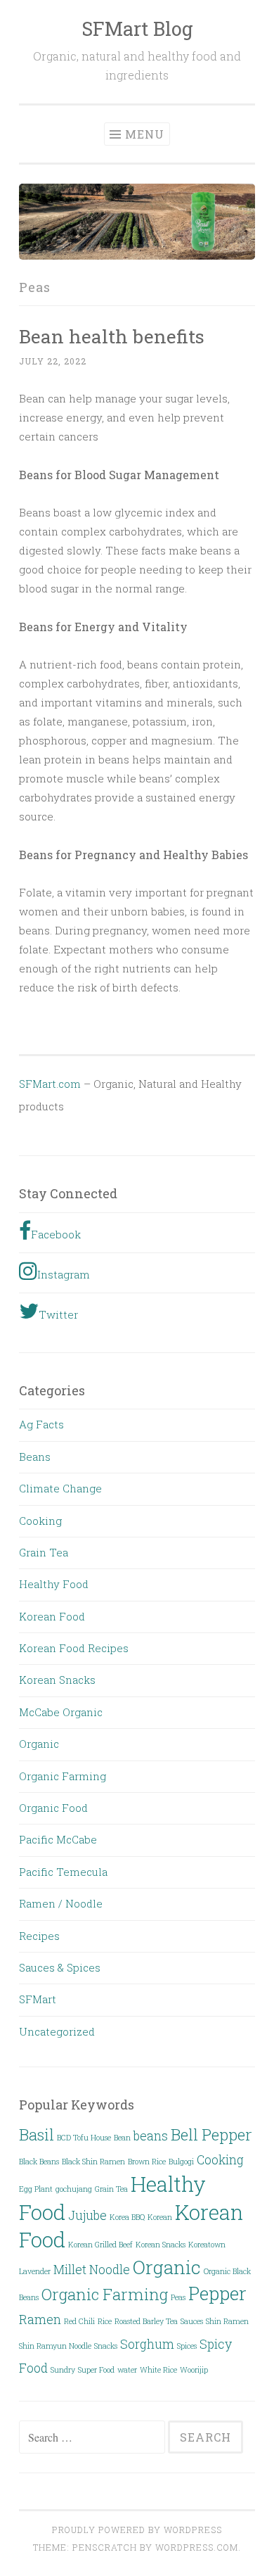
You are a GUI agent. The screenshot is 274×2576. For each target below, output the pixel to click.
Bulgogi (181, 2162)
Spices (187, 2346)
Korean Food (52, 1616)
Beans (35, 1457)
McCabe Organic (61, 1712)
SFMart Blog (137, 28)
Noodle (110, 2269)
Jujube (87, 2215)
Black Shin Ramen (93, 2162)
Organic (39, 1744)
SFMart (38, 1999)
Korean (160, 2217)
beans (151, 2136)
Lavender (35, 2271)
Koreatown (207, 2245)
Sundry (63, 2370)
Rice (105, 2321)
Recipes (39, 1936)
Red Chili (79, 2321)
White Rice (158, 2370)
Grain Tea (44, 1552)
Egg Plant (36, 2189)
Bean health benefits (112, 336)
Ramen (40, 2319)
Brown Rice (147, 2162)
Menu (145, 134)
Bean (122, 2138)
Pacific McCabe (58, 1839)
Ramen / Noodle (61, 1903)
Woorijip (194, 2370)
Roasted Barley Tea (146, 2321)
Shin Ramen (227, 2321)
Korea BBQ (127, 2217)
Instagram (64, 1274)
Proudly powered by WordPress (137, 2530)
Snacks (106, 2346)
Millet (70, 2269)
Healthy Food (54, 1584)
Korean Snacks (57, 1680)
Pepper (217, 2293)
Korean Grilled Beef (100, 2245)
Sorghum (147, 2344)
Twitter (58, 1314)
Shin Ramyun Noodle (55, 2346)
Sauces (192, 2321)
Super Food (96, 2370)
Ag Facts (41, 1424)
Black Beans (39, 2162)
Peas (178, 2297)
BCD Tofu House (84, 2138)
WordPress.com (197, 2547)
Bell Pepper (211, 2134)
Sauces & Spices (60, 1967)
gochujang (74, 2189)
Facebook (56, 1234)
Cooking (40, 1521)
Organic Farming (63, 1776)
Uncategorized (57, 2031)
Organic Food (53, 1808)
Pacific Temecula (63, 1872)
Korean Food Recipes (74, 1648)
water (127, 2370)
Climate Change (60, 1488)
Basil (37, 2134)
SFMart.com (50, 1084)
